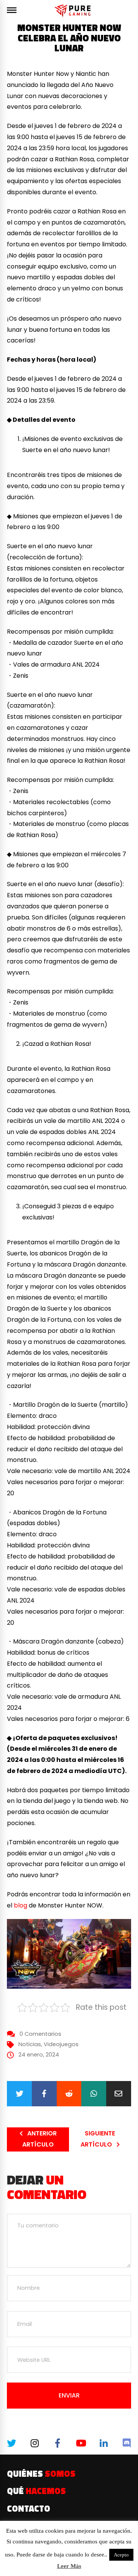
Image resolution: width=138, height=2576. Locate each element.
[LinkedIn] (103, 2443)
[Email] (119, 2094)
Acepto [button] (121, 2555)
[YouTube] (80, 2443)
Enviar (69, 2395)
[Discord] (126, 2443)
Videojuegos (61, 2044)
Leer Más (69, 2566)
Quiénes (41, 2474)
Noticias (30, 2044)
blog (21, 1905)
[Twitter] (19, 2094)
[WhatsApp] (94, 2094)
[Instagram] (34, 2443)
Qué (36, 2491)
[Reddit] (69, 2094)
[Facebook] (44, 2094)
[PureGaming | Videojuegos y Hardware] (74, 11)
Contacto (29, 2509)
